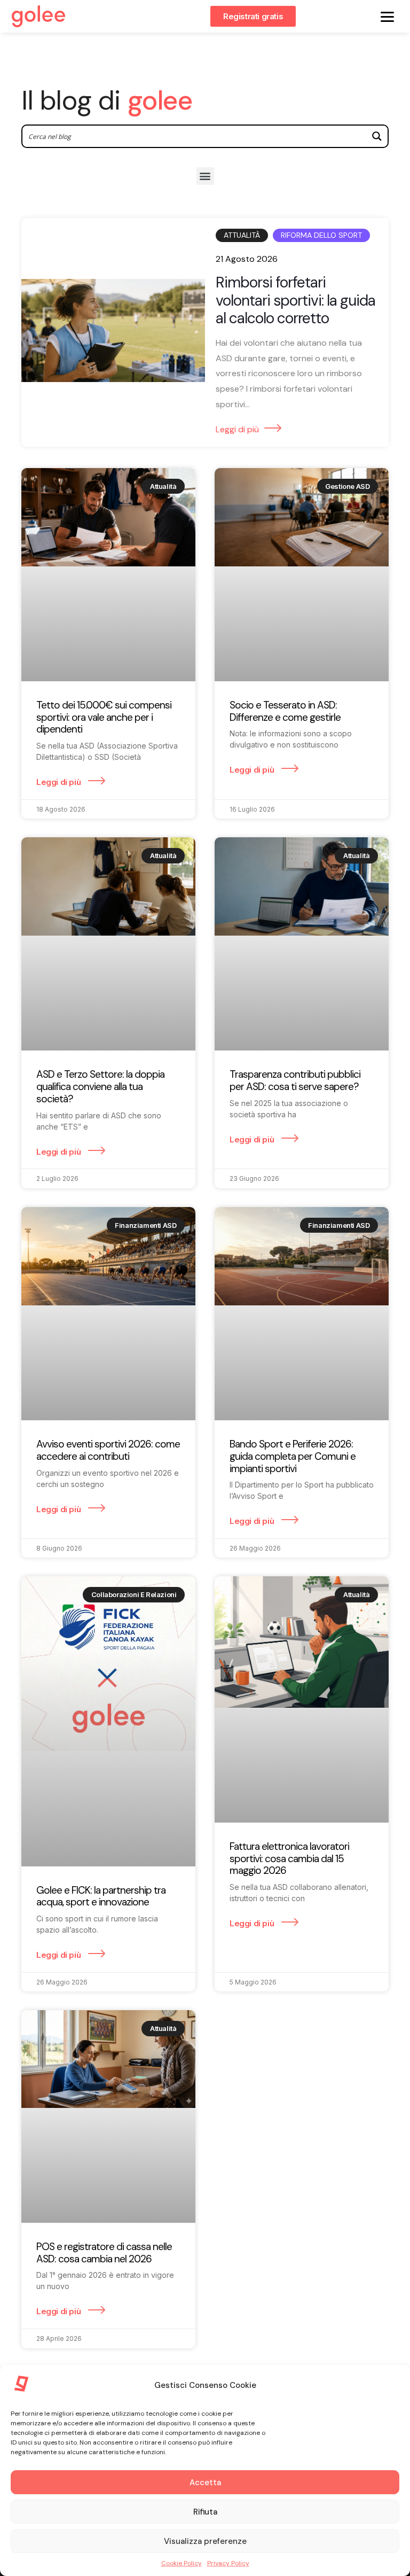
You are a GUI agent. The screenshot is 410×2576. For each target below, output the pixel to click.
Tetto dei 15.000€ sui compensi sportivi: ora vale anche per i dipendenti (104, 717)
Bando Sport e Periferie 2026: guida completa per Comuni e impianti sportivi (293, 1456)
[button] (205, 176)
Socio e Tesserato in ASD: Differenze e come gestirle (285, 711)
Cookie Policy (182, 2563)
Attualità (242, 235)
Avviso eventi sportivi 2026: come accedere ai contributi (108, 1450)
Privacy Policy (228, 2563)
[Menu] (387, 16)
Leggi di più (237, 429)
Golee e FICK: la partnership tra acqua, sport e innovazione (101, 1896)
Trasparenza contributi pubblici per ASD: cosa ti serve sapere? (295, 1080)
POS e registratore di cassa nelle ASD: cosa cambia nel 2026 (104, 2253)
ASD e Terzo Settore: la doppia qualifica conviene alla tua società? (100, 1087)
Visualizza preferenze (205, 2541)
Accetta (205, 2482)
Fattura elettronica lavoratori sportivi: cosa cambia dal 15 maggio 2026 (289, 1859)
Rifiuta (205, 2512)
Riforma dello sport (321, 235)
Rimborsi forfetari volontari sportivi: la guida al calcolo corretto (295, 301)
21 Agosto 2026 (247, 259)
